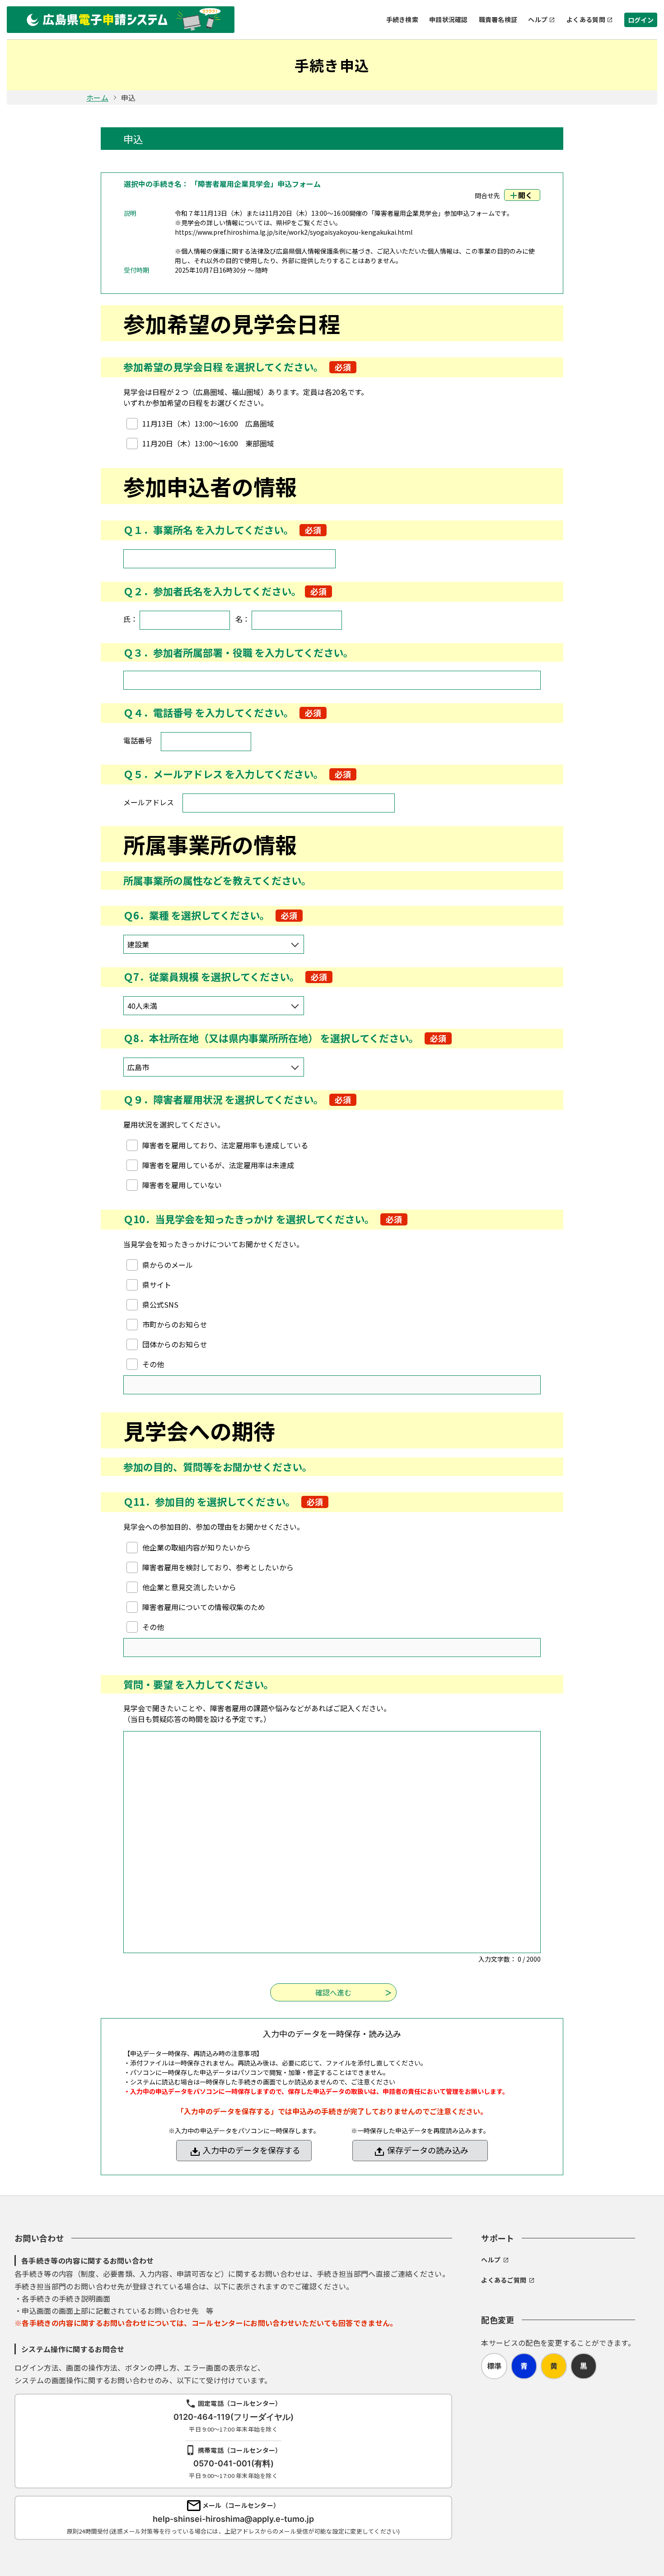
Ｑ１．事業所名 (158, 529)
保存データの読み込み (428, 2150)
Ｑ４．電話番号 (158, 712)
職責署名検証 (498, 19)
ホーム (97, 97)
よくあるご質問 (504, 2280)
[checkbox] (200, 423)
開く (525, 195)
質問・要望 (148, 1684)
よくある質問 (586, 19)
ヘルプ (538, 19)
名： (243, 619)
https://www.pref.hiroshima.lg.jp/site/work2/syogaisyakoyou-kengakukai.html (294, 232)
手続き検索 (402, 19)
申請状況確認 (449, 19)
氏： (131, 619)
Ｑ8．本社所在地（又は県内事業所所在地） (221, 1038)
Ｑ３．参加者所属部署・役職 (188, 652)
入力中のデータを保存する (252, 2150)
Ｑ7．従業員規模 (161, 976)
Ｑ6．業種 (146, 915)
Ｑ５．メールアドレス (173, 774)
